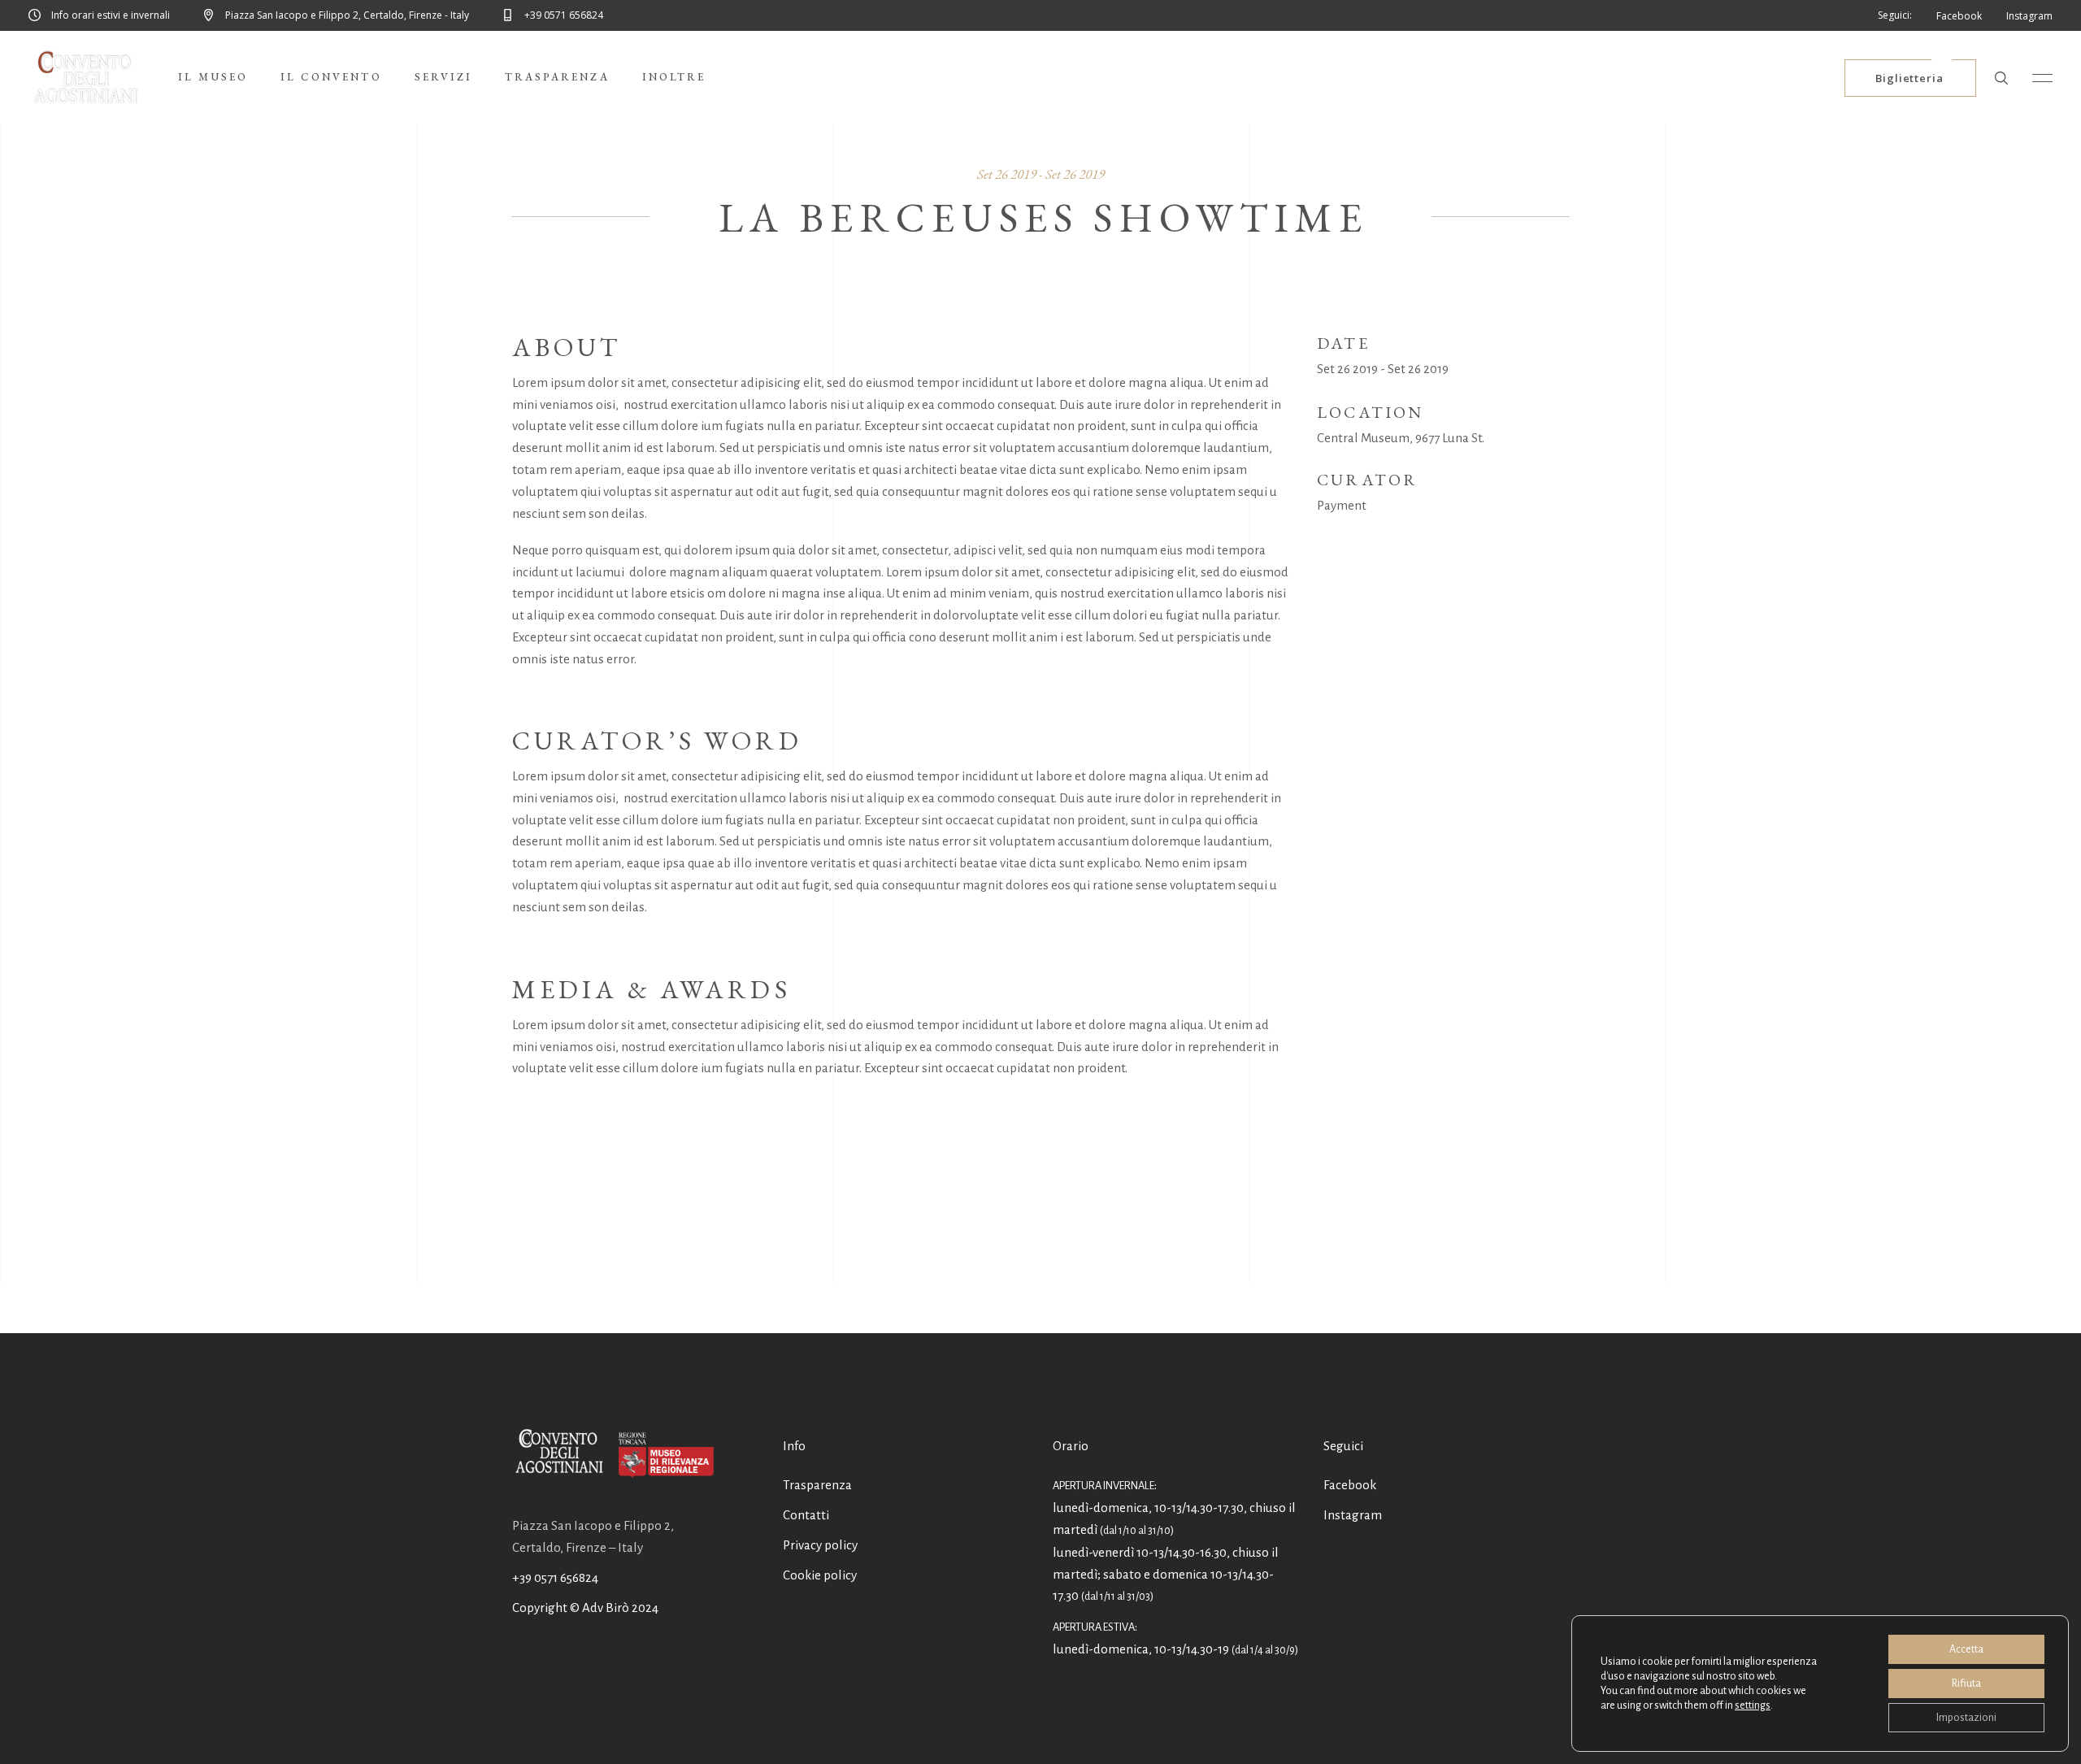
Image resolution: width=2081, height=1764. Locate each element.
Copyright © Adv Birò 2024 (585, 1608)
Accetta (1966, 1649)
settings (1753, 1705)
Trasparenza (817, 1485)
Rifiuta (1966, 1684)
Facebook (1350, 1485)
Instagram (1353, 1515)
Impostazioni (1966, 1718)
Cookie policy (820, 1575)
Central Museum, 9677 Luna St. (1401, 438)
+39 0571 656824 (555, 1577)
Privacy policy (820, 1545)
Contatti (806, 1515)
